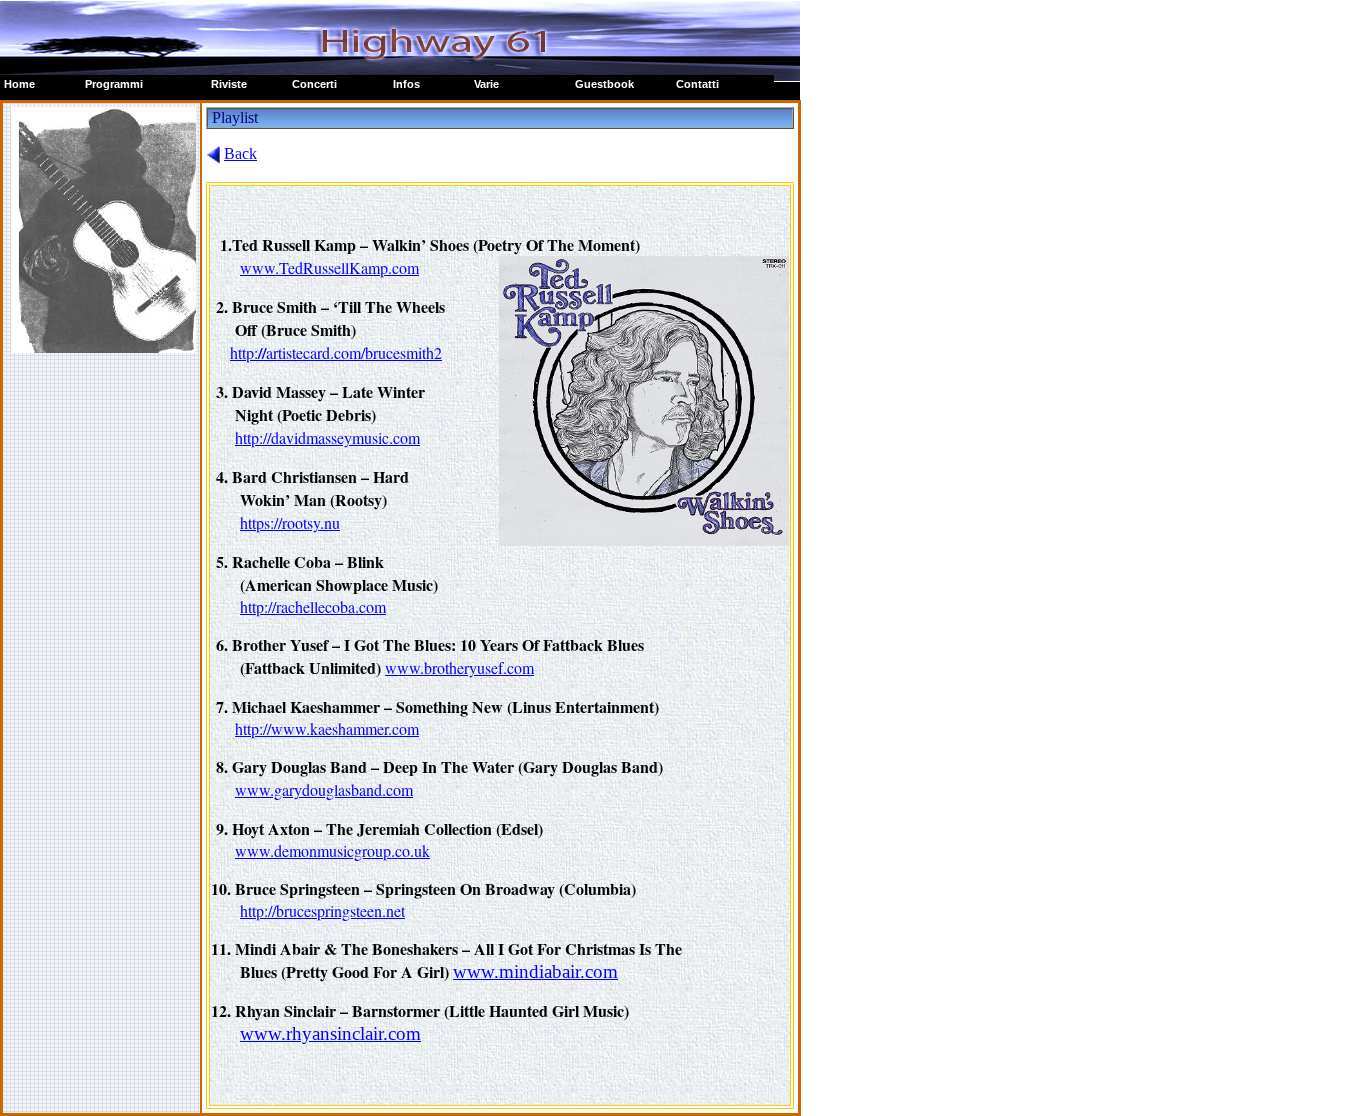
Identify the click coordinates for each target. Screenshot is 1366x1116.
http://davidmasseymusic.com (327, 437)
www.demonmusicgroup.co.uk (332, 850)
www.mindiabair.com (535, 971)
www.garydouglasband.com (324, 789)
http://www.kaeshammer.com (327, 728)
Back (240, 153)
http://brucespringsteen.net (322, 910)
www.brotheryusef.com (459, 667)
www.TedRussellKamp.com (329, 267)
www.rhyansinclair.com (330, 1033)
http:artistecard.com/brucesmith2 (336, 352)
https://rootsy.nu (290, 522)
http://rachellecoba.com (313, 606)
